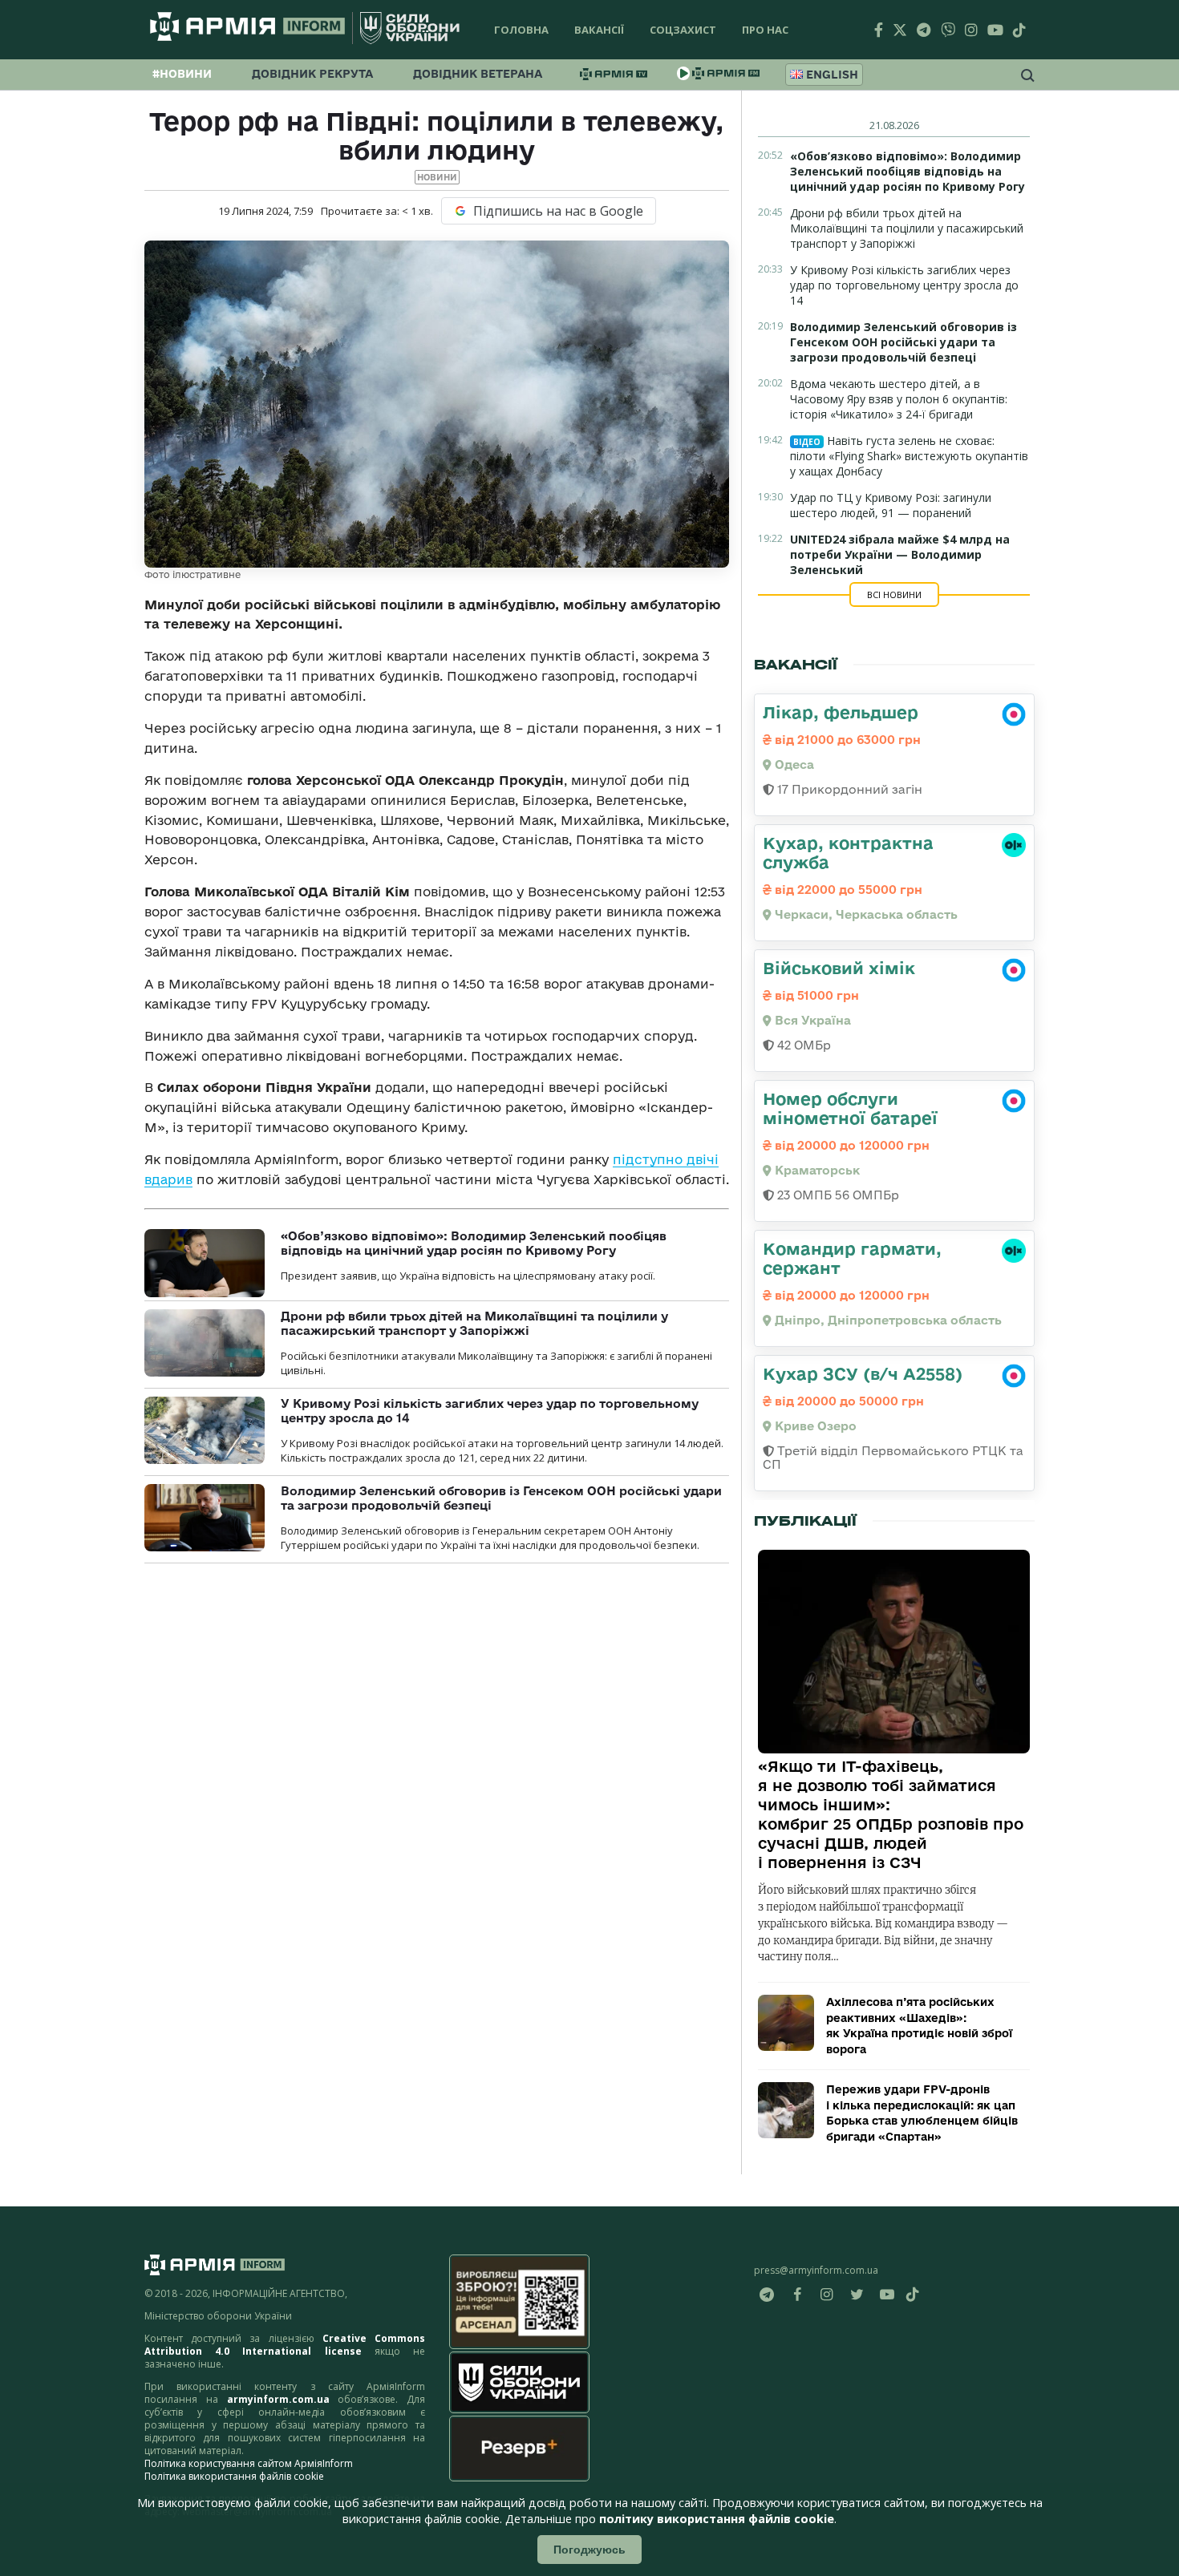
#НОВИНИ (182, 74)
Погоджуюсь (589, 2550)
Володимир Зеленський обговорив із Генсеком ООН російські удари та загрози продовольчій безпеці (903, 342)
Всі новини (894, 594)
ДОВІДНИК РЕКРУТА (312, 74)
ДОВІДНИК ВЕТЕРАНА (478, 74)
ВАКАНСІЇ (599, 30)
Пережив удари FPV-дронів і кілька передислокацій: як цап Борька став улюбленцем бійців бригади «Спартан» (922, 2113)
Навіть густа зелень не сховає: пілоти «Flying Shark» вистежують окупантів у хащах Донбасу (909, 456)
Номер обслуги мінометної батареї (850, 1108)
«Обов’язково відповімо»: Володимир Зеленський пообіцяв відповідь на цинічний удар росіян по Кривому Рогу (474, 1243)
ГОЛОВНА (521, 30)
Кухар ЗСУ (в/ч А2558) (863, 1373)
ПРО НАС (765, 30)
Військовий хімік (839, 968)
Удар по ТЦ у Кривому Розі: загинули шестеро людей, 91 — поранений (891, 505)
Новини (437, 177)
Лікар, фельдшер (841, 712)
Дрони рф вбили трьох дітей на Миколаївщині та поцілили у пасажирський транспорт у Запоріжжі (474, 1323)
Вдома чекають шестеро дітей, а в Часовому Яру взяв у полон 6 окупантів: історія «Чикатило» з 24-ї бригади (899, 399)
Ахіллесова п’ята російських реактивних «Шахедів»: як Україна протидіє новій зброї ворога (919, 2026)
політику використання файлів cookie (717, 2519)
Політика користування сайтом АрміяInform (249, 2463)
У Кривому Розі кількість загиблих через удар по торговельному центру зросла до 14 (904, 285)
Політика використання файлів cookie (234, 2476)
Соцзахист (683, 30)
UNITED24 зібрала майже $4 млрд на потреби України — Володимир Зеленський (900, 554)
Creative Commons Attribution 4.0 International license (285, 2345)
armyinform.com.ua (278, 2399)
